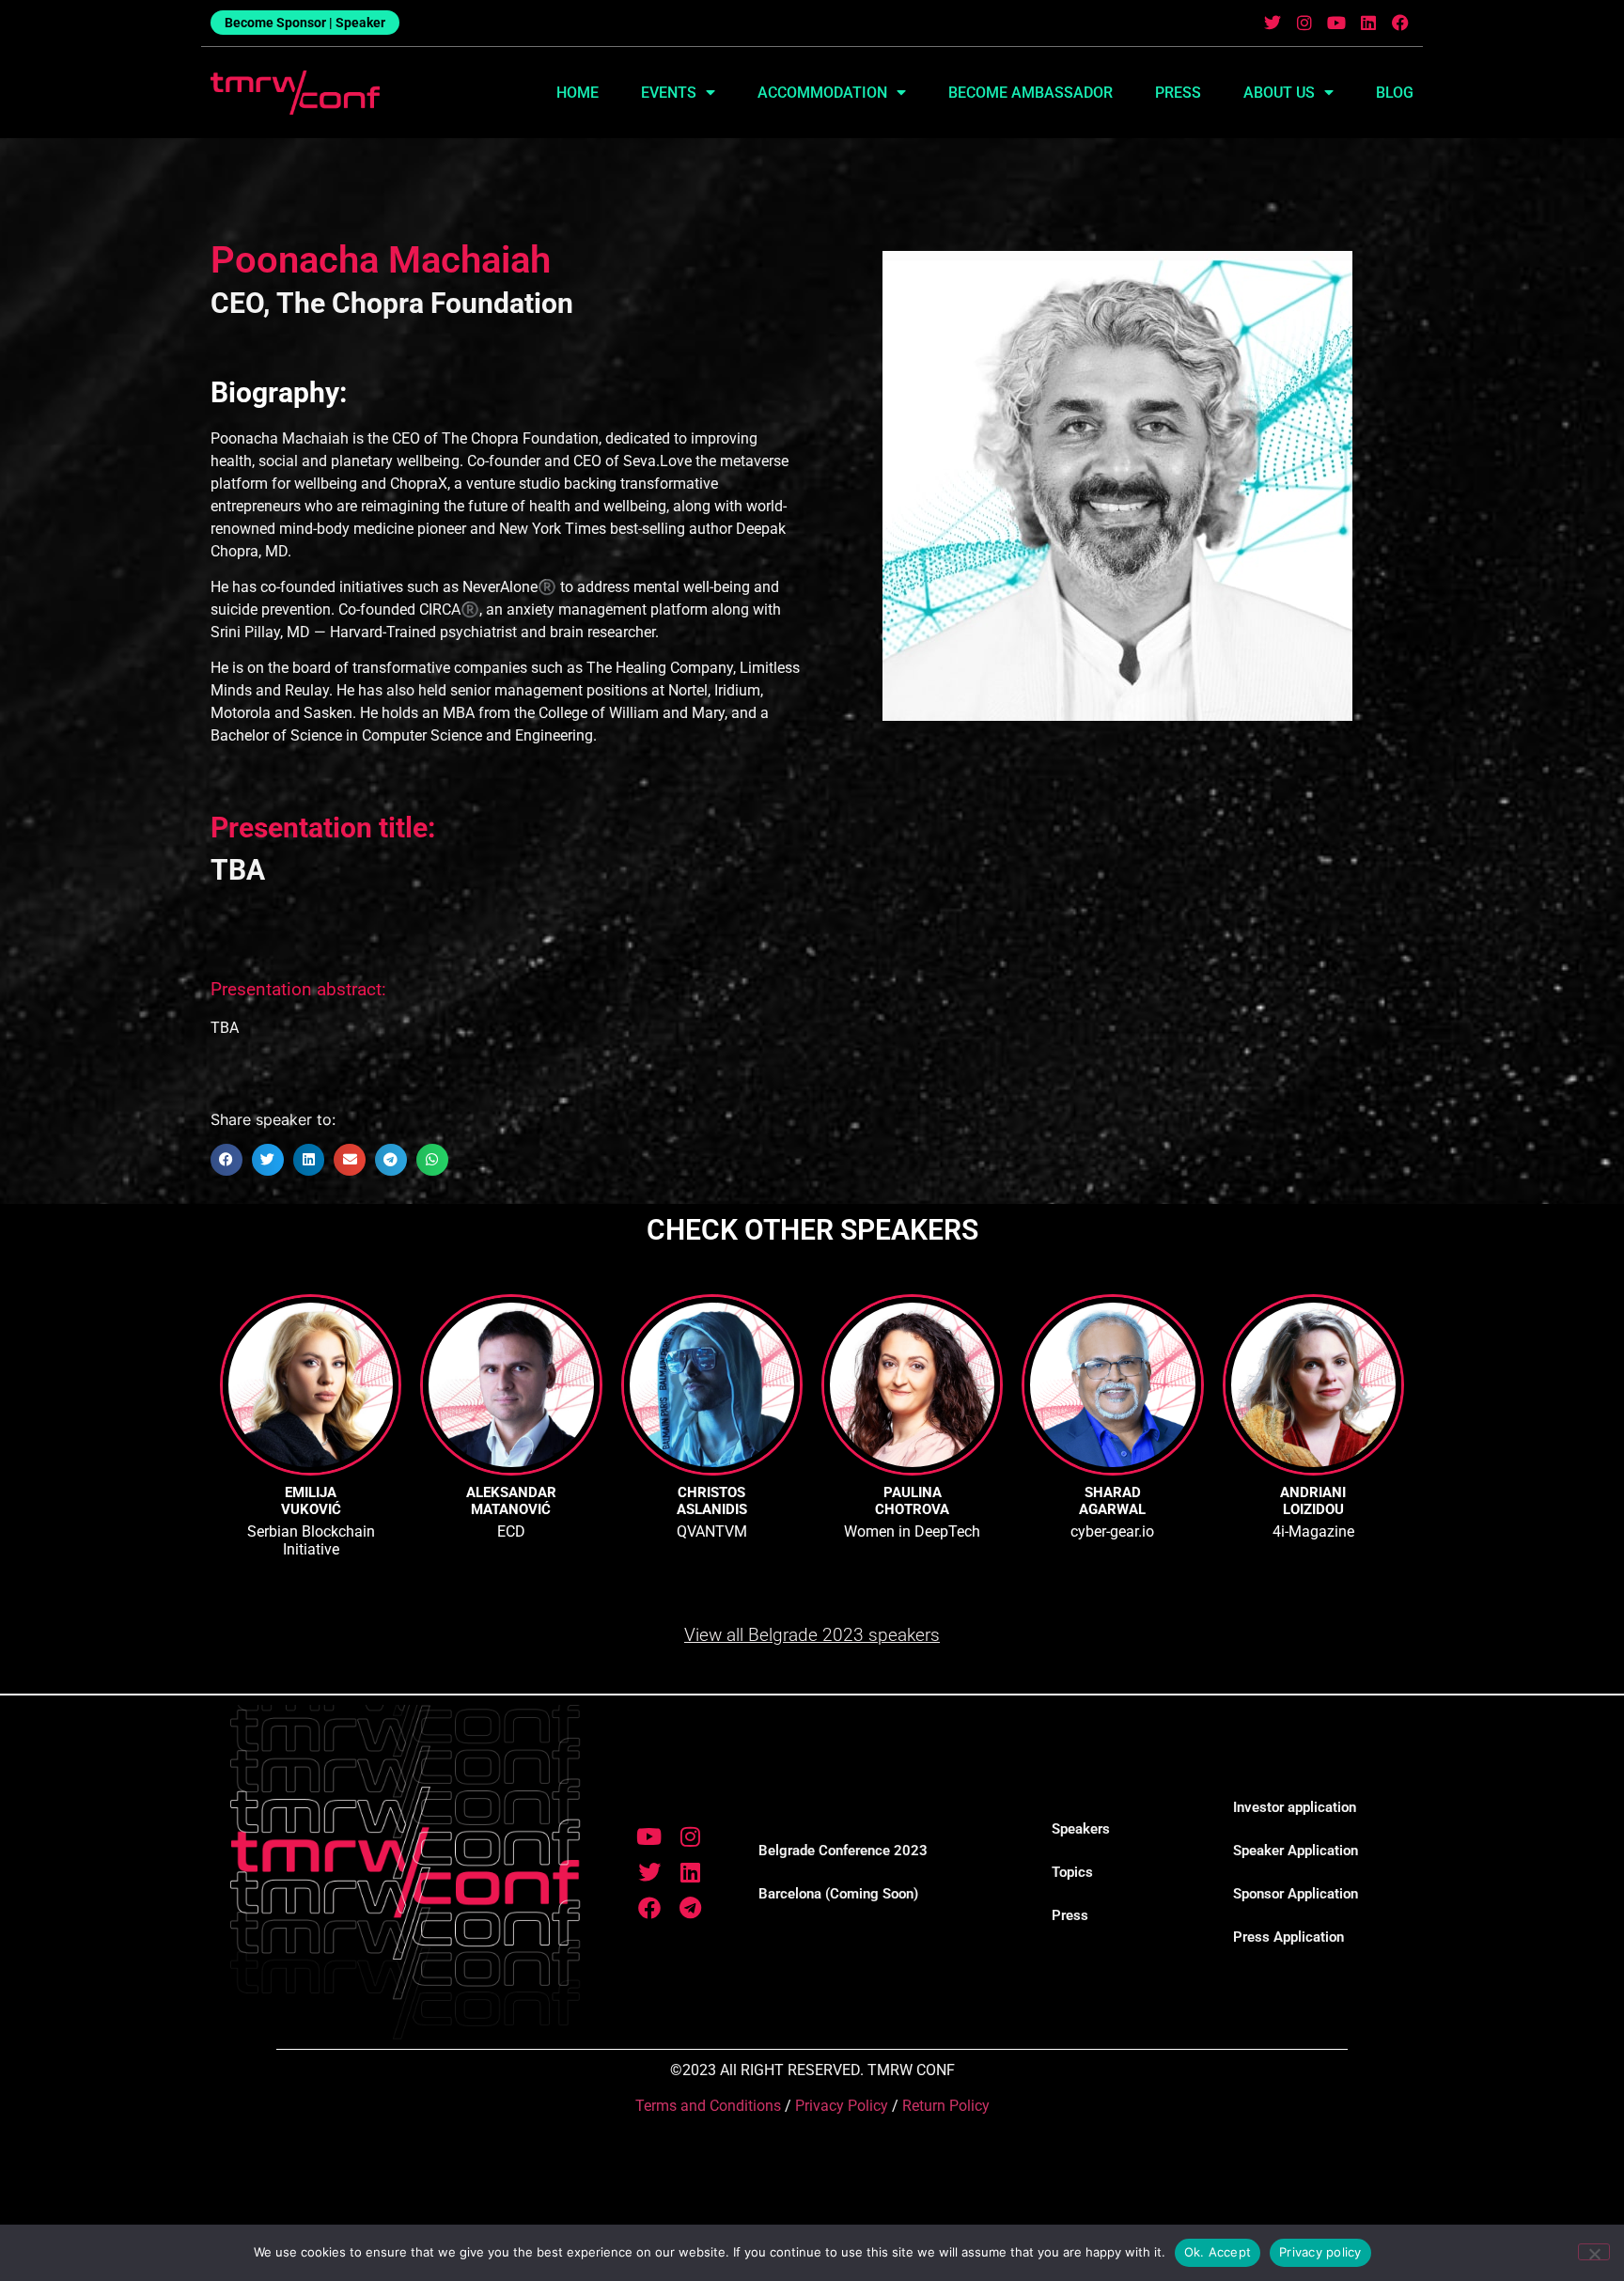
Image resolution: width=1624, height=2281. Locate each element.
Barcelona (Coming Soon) (838, 1894)
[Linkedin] (1368, 23)
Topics (1072, 1872)
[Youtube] (1337, 23)
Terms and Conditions (708, 2106)
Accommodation (822, 93)
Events (669, 93)
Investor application (1295, 1807)
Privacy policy (1320, 2252)
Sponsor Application (1296, 1894)
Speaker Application (1296, 1851)
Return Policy (946, 2106)
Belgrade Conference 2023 (843, 1851)
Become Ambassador (1031, 93)
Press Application (1288, 1937)
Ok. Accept (1218, 2252)
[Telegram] (690, 1908)
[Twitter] (1273, 23)
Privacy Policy (842, 2106)
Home (578, 93)
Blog (1395, 93)
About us (1279, 93)
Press (1178, 93)
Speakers (1081, 1829)
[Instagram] (1305, 23)
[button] (226, 1160)
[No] (1594, 2252)
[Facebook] (1400, 23)
